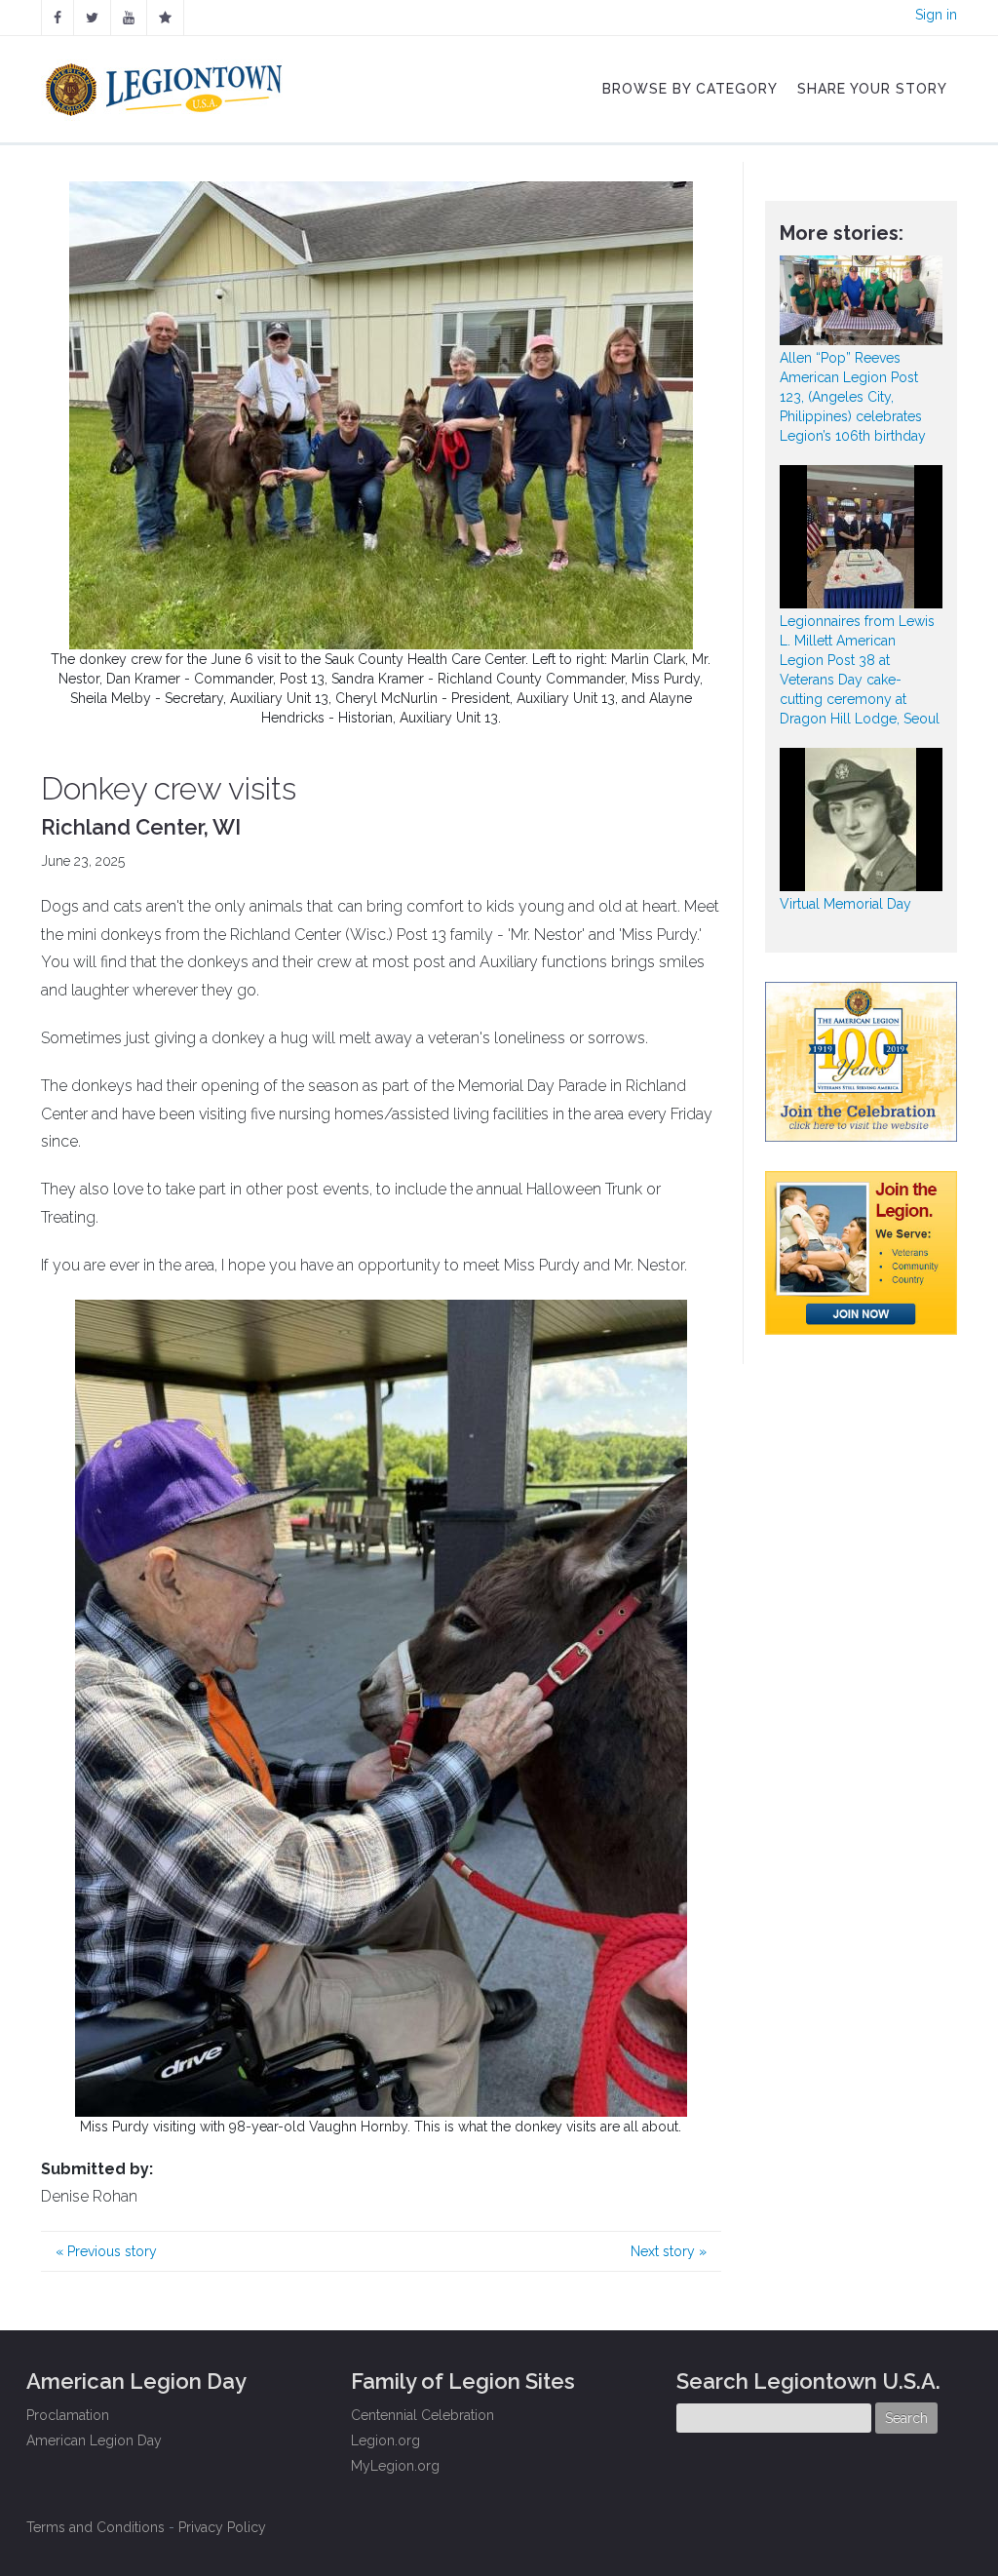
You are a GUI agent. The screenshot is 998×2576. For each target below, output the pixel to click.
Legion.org (385, 2440)
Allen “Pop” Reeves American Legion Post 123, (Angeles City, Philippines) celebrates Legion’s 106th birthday (853, 397)
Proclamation (68, 2415)
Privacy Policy (222, 2527)
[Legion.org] (165, 18)
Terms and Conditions (96, 2527)
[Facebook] (58, 18)
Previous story (106, 2251)
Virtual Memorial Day (845, 904)
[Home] (166, 85)
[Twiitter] (92, 18)
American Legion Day (94, 2440)
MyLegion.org (395, 2466)
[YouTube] (129, 18)
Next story (669, 2251)
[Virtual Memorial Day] (862, 820)
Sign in (936, 15)
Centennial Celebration (422, 2415)
